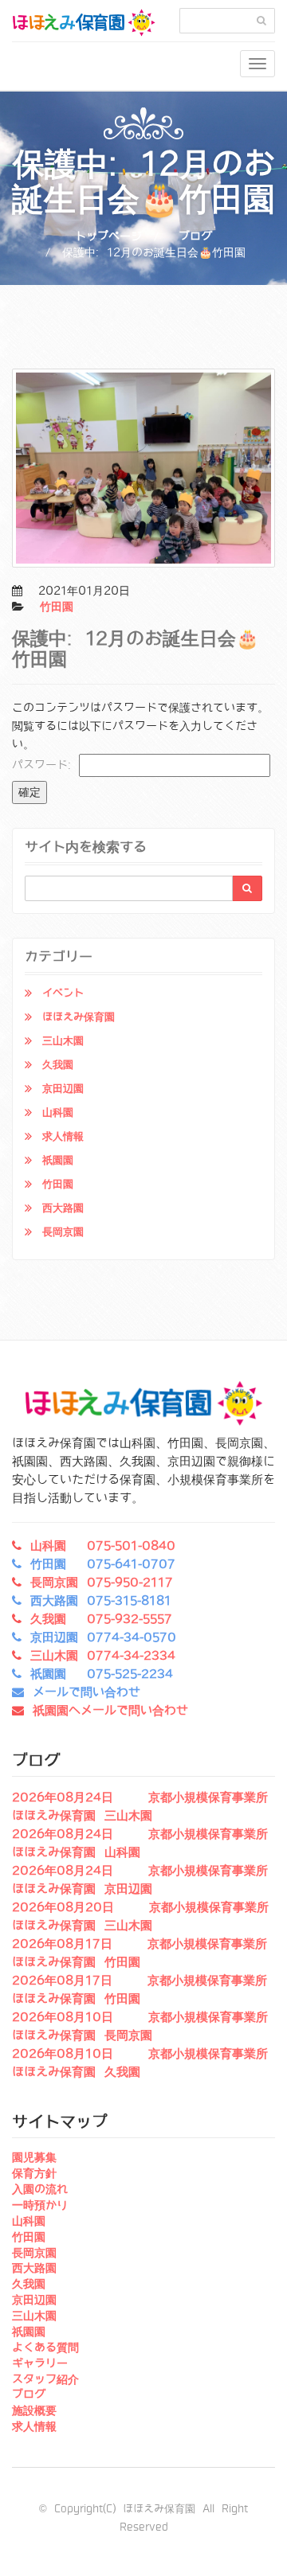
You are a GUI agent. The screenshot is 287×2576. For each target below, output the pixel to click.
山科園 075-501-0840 (103, 1546)
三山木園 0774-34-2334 (103, 1656)
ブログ (195, 236)
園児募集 (34, 2157)
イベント (63, 993)
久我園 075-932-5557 (101, 1619)
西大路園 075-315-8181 (101, 1601)
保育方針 (34, 2173)
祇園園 (58, 1160)
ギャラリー (40, 2363)
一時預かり (40, 2205)
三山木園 (63, 1041)
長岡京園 (63, 1232)
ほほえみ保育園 (79, 1017)
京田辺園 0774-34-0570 (103, 1637)
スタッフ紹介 (45, 2379)
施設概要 (34, 2410)
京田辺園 (63, 1089)
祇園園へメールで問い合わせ (110, 1711)
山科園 (58, 1112)
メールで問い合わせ (86, 1692)
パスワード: (45, 765)
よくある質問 (45, 2348)
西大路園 (63, 1208)
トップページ (108, 236)
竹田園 (57, 607)
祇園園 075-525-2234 (102, 1674)
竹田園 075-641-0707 (103, 1564)
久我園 (58, 1065)
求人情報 (63, 1136)
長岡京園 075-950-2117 (102, 1583)
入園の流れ (40, 2189)
